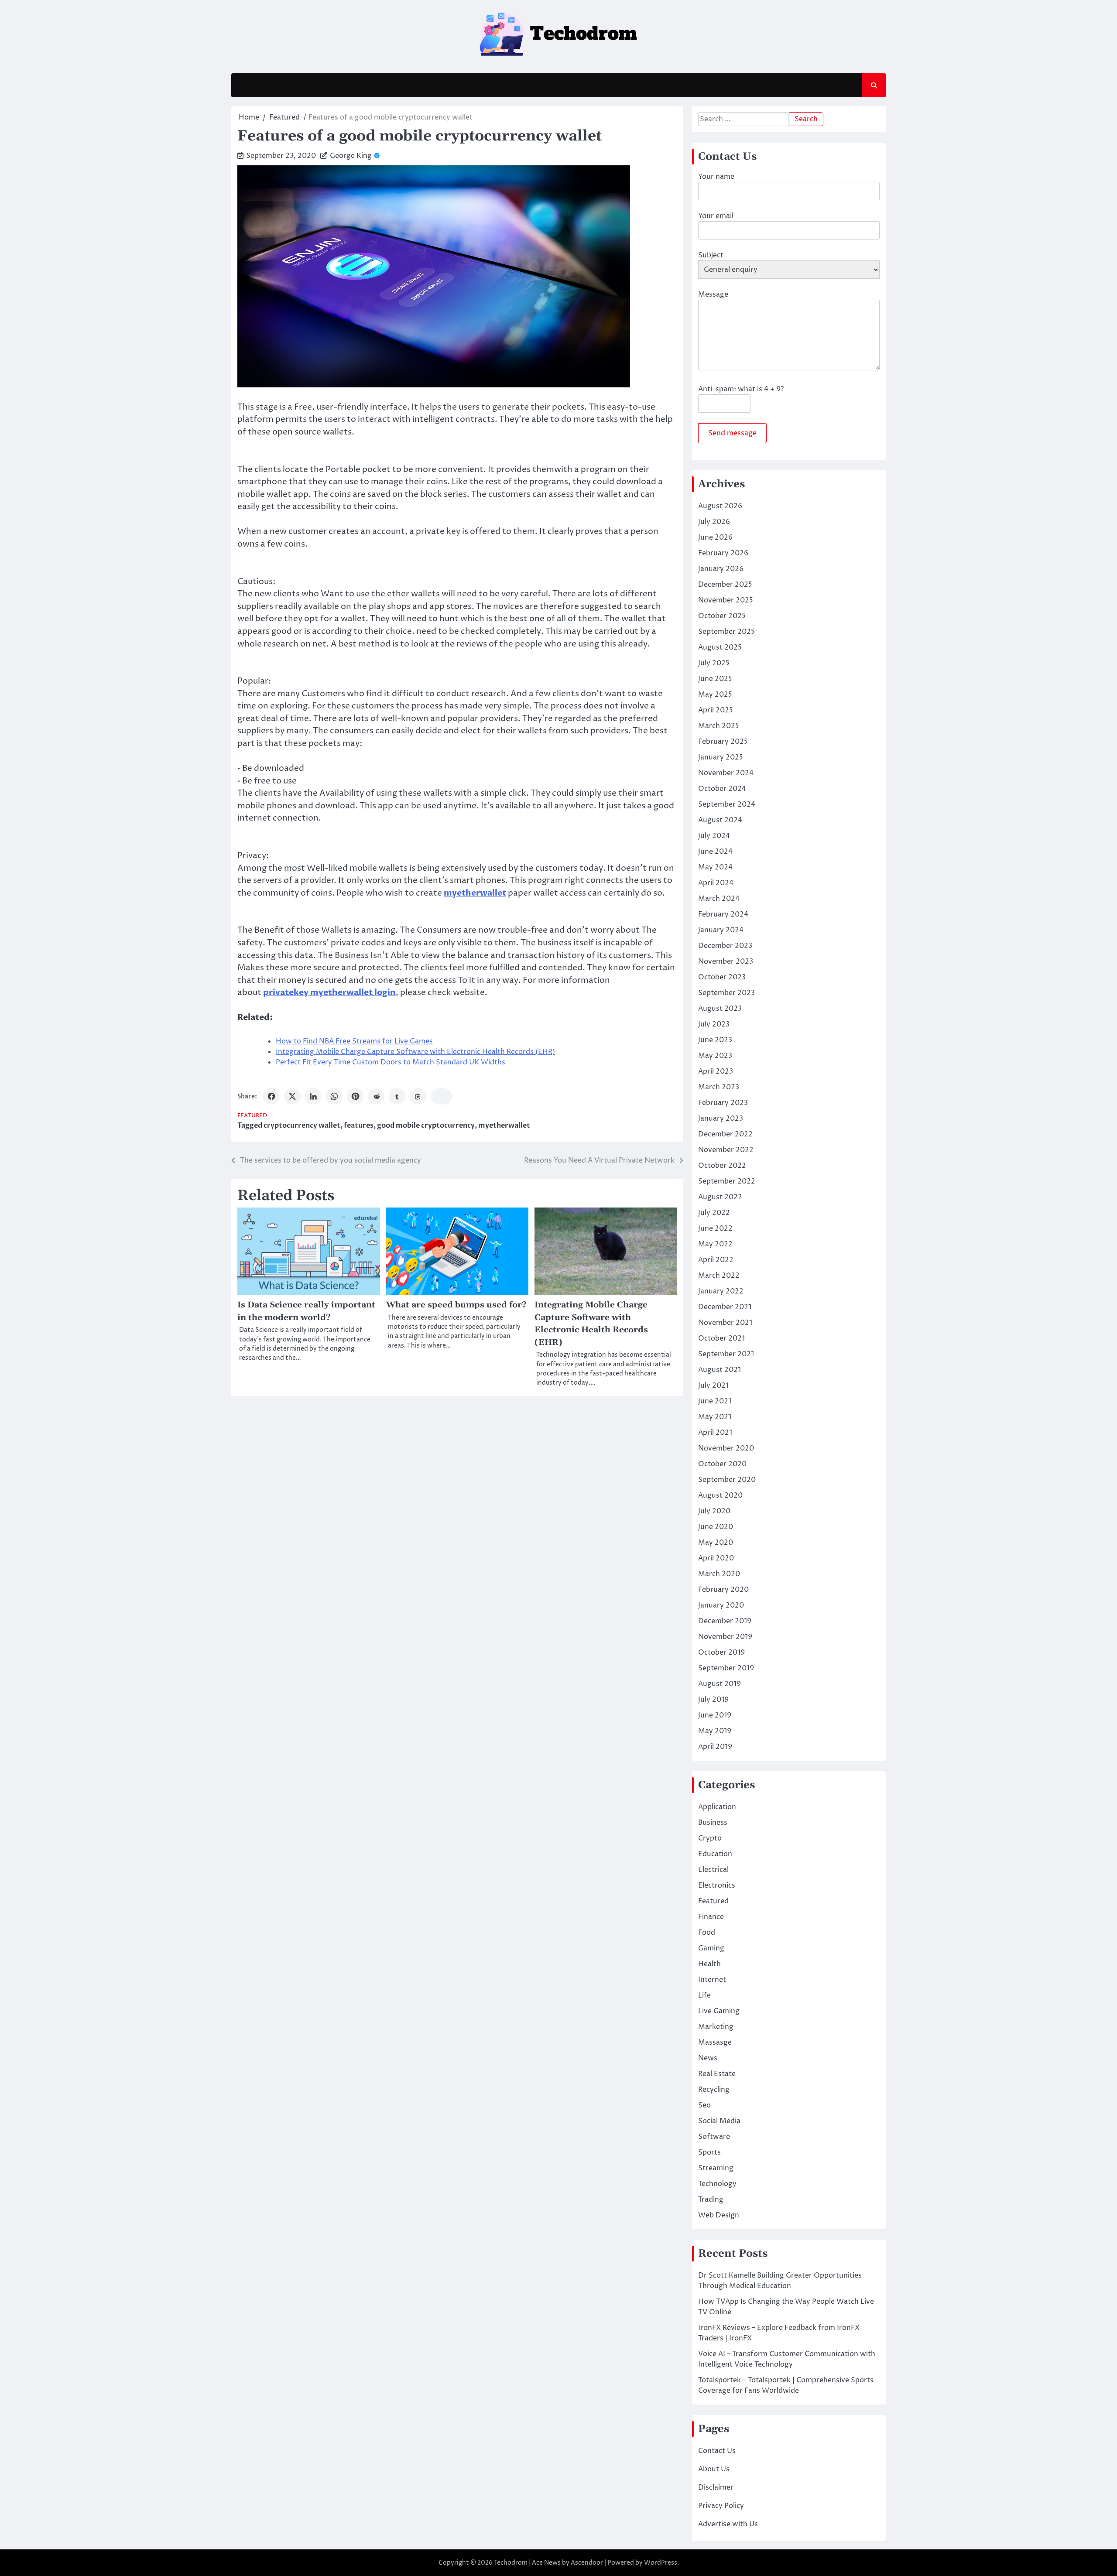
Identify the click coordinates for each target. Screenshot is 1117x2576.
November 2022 (726, 1150)
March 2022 (719, 1276)
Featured (252, 1116)
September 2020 (727, 1480)
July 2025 (714, 663)
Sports (709, 2152)
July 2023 (714, 1024)
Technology (717, 2184)
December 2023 (725, 946)
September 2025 (726, 632)
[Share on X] (292, 1096)
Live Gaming (719, 2011)
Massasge (715, 2042)
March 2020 (719, 1574)
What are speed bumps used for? (456, 1305)
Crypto (710, 1838)
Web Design (719, 2215)
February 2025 (723, 742)
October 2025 (722, 616)
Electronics (717, 1885)
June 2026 (715, 537)
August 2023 (720, 1009)
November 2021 (725, 1323)
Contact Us (717, 2451)
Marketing (716, 2027)
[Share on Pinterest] (355, 1096)
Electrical (713, 1870)
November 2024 (726, 773)
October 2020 (722, 1464)
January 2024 (721, 930)
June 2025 (715, 679)
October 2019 (721, 1652)
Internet (712, 1980)
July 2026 (714, 522)
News (708, 2058)
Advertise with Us (728, 2524)
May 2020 (716, 1543)
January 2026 (721, 569)
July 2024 (714, 836)
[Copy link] (442, 1096)
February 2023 (723, 1103)
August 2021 (720, 1370)
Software (714, 2137)
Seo (704, 2105)
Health (709, 1964)
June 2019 (715, 1715)
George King (351, 156)
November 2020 (726, 1448)
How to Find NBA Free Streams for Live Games (354, 1041)
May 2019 (715, 1731)
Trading (711, 2200)
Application (717, 1807)
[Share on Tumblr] (397, 1096)
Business (713, 1823)
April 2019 (715, 1747)
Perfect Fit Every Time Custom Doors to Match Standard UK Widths (391, 1062)
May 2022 (715, 1244)
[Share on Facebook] (271, 1096)
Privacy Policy (721, 2506)
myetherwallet (504, 1126)
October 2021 (721, 1338)
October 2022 (722, 1166)
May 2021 (715, 1417)
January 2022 (721, 1291)
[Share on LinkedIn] (313, 1096)
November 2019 (725, 1637)
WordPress (661, 2563)
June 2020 (716, 1527)
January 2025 (721, 757)
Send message (732, 433)
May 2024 (715, 867)
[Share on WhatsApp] (334, 1096)
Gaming (711, 1948)
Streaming (716, 2168)
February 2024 (723, 914)
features (359, 1126)
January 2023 (721, 1119)
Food (707, 1933)
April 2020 (716, 1558)
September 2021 (726, 1354)
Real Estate (717, 2074)
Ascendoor (587, 2563)
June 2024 (715, 852)
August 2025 (720, 647)
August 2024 (720, 820)
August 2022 (720, 1197)
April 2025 (716, 710)
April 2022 (716, 1260)
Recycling (714, 2090)
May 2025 (715, 694)
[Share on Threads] (418, 1096)
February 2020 (723, 1590)
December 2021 (725, 1307)
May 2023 (715, 1056)
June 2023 (715, 1040)
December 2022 (725, 1134)
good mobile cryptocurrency (426, 1126)
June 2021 (715, 1401)
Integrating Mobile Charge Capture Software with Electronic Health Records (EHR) (415, 1052)
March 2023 (719, 1087)
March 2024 (719, 899)
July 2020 (714, 1511)
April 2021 (715, 1433)
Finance (711, 1917)
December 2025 (725, 585)
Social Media (719, 2121)
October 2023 (722, 977)
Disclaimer (716, 2487)
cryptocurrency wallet (302, 1126)
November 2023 (726, 961)
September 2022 (727, 1181)
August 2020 (720, 1495)
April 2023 (716, 1071)
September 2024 (727, 804)
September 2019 (726, 1668)
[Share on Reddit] (376, 1096)
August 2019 (720, 1684)
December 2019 (725, 1621)
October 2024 (722, 789)
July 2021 (713, 1385)
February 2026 (723, 553)
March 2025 (719, 726)
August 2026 (720, 506)
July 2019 (713, 1700)
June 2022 (715, 1228)
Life (704, 1995)
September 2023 (726, 993)
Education (715, 1854)
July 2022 (714, 1213)
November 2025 (726, 600)
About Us (714, 2469)
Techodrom (511, 2563)
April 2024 (716, 883)
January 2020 (721, 1605)
